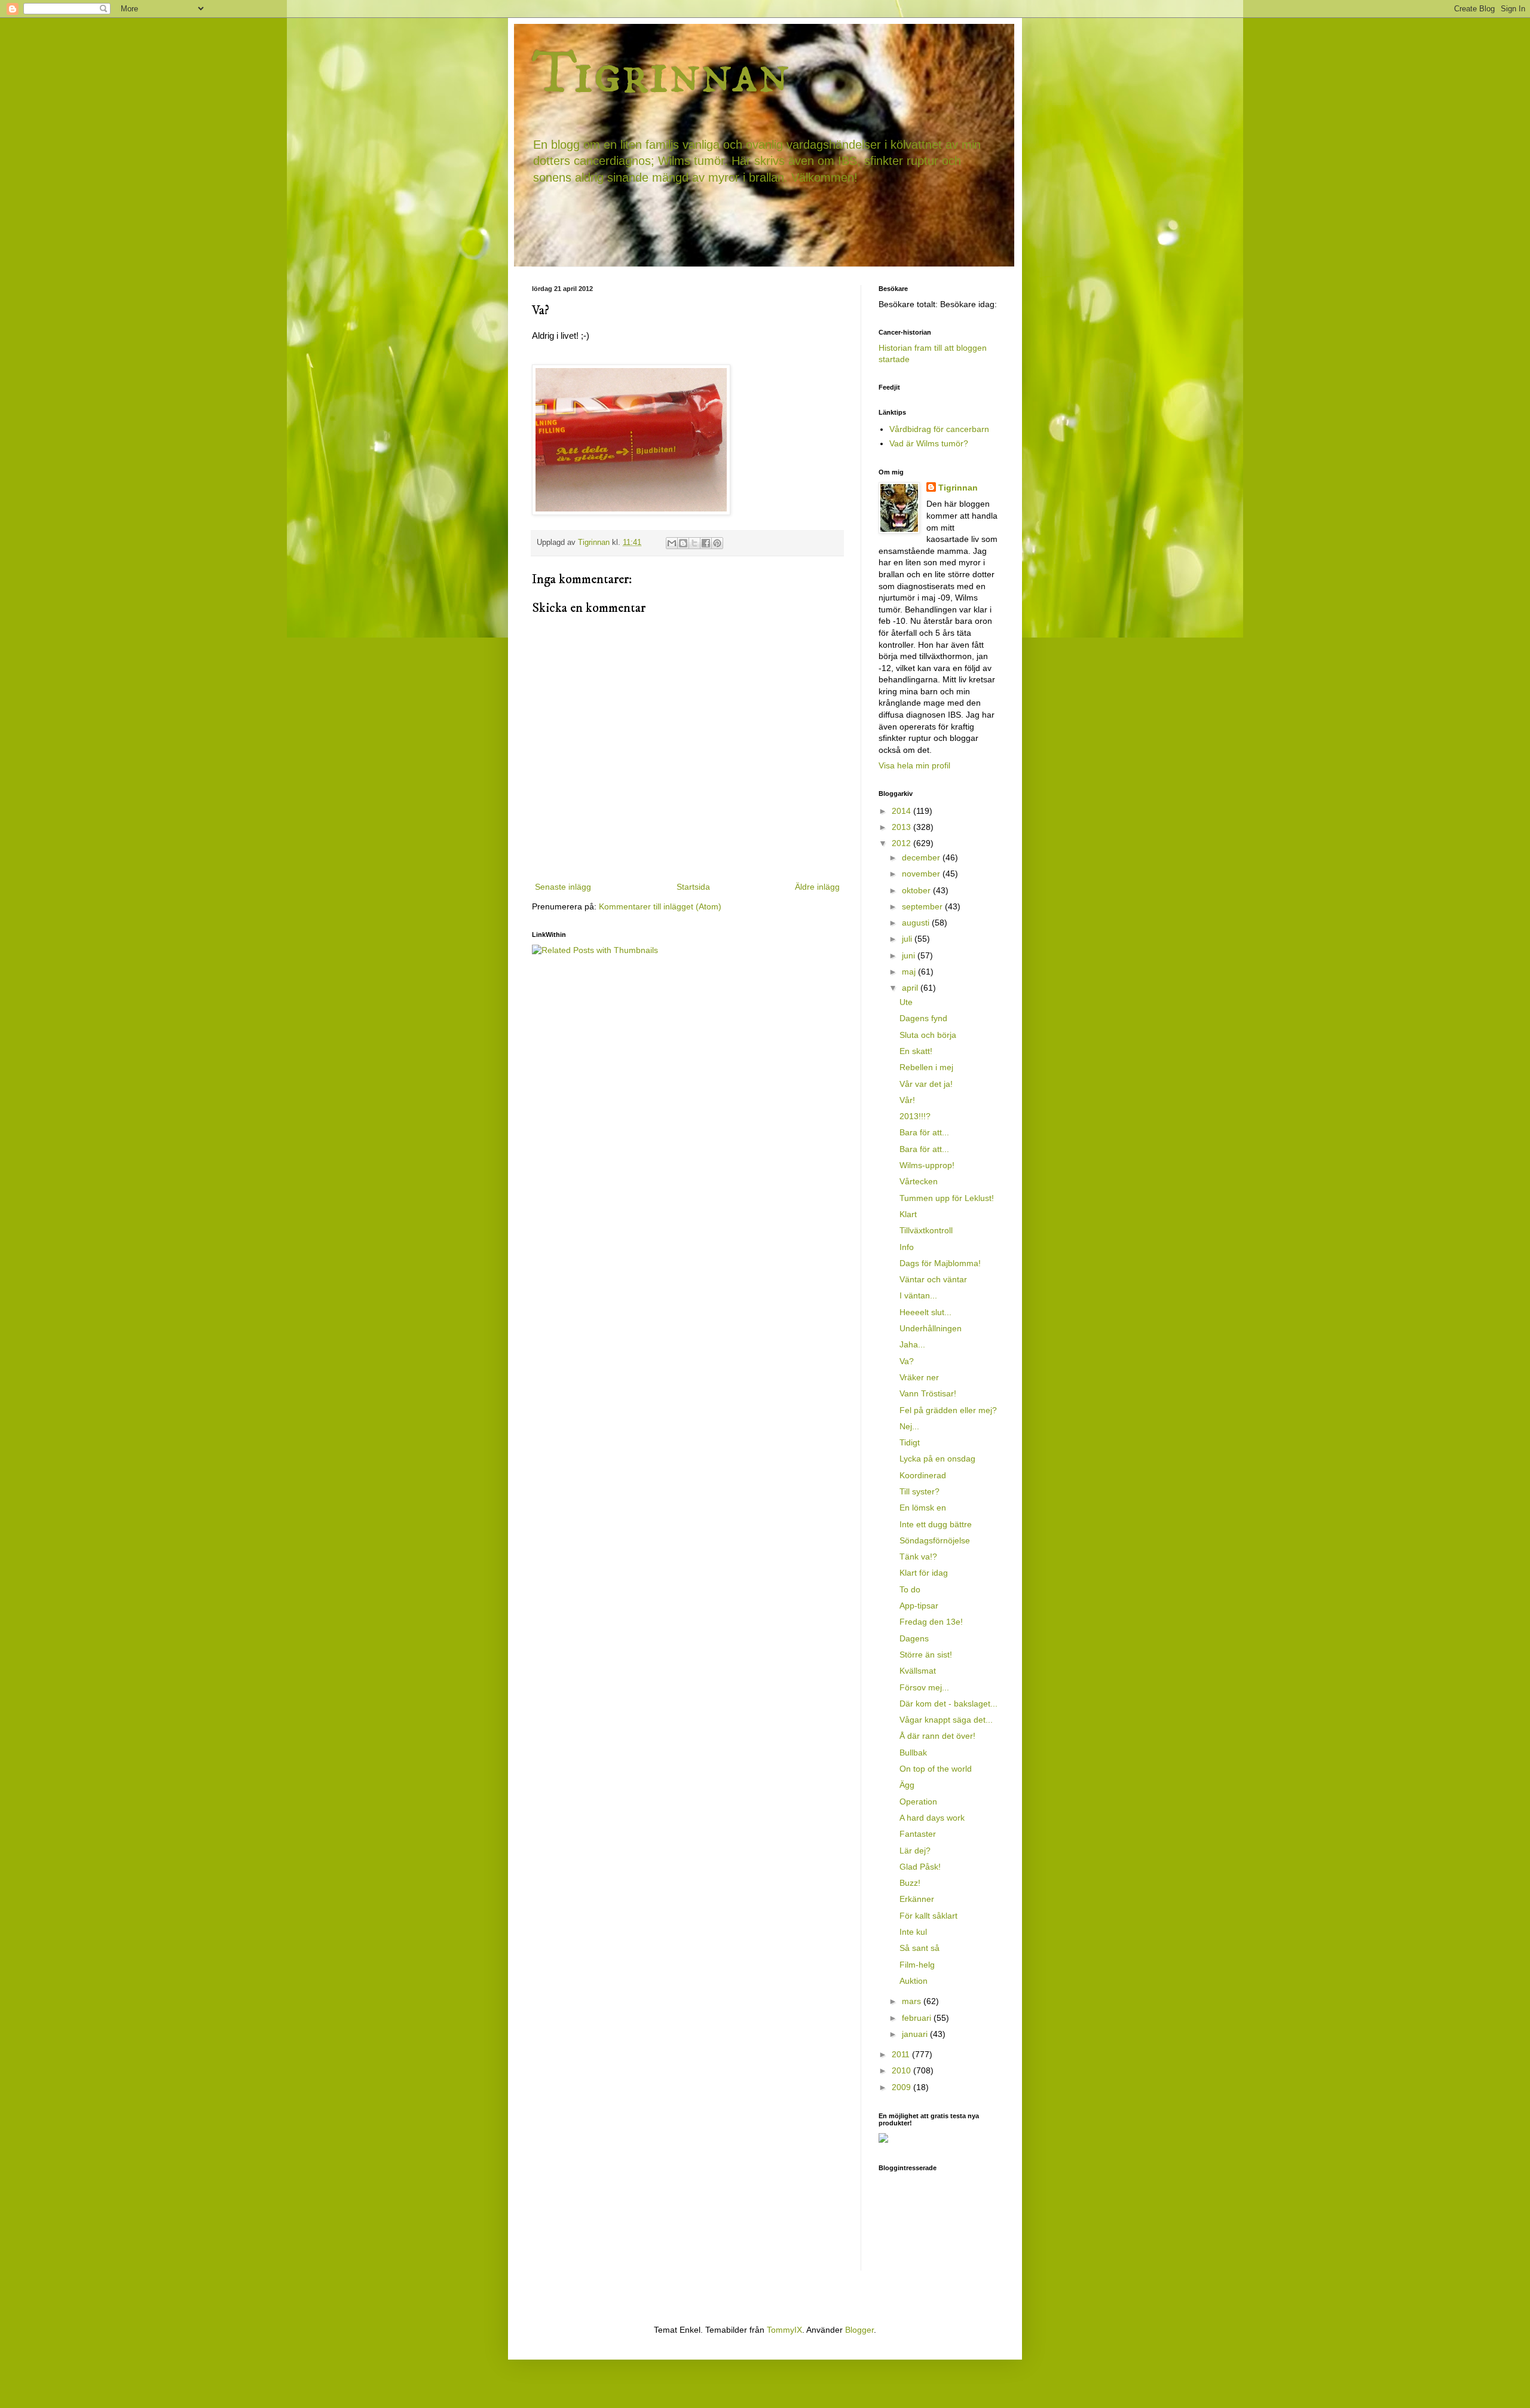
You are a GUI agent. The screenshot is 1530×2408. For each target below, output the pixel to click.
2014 (902, 811)
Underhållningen (931, 1328)
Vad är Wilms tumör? (929, 443)
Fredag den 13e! (931, 1622)
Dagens (914, 1638)
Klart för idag (924, 1573)
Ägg (907, 1785)
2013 (902, 827)
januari (916, 2034)
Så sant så (919, 1948)
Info (907, 1247)
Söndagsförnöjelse (935, 1540)
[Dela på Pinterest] (717, 543)
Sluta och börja (928, 1035)
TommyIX (784, 2330)
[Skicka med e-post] (672, 543)
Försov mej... (924, 1687)
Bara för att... (924, 1132)
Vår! (907, 1100)
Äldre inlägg (817, 887)
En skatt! (916, 1051)
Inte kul (913, 1932)
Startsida (693, 887)
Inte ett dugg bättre (936, 1524)
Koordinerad (923, 1475)
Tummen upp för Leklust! (947, 1198)
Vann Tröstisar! (928, 1393)
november (922, 874)
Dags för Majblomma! (940, 1263)
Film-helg (917, 1965)
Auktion (914, 1981)
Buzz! (910, 1883)
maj (910, 972)
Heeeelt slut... (925, 1312)
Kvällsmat (918, 1671)
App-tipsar (919, 1606)
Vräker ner (919, 1377)
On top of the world (936, 1769)
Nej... (909, 1426)
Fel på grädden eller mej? (948, 1410)
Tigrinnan (661, 74)
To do (910, 1589)
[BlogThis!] (683, 543)
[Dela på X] (694, 543)
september (923, 906)
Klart (908, 1214)
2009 (902, 2087)
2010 (902, 2070)
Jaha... (912, 1344)
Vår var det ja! (926, 1084)
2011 (902, 2054)
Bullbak (913, 1753)
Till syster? (919, 1491)
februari (918, 2018)
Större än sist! (926, 1655)
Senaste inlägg (563, 887)
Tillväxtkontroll (926, 1230)
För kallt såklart (928, 1916)
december (922, 857)
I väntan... (918, 1295)
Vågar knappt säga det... (946, 1720)
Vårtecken (919, 1181)
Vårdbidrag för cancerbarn (939, 429)
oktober (917, 890)
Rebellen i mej (926, 1067)
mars (913, 2001)
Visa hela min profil (914, 765)
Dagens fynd (923, 1018)
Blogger (859, 2330)
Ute (906, 1002)
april (911, 988)
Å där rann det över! (937, 1736)
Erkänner (917, 1899)
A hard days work (932, 1818)
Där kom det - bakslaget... (948, 1704)
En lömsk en (923, 1508)
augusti (917, 923)
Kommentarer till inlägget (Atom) (660, 906)
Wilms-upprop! (927, 1165)
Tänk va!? (918, 1557)
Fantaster (918, 1834)
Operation (918, 1802)
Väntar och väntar (933, 1279)
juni (910, 955)
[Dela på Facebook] (706, 543)
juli (908, 939)
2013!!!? (915, 1116)
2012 (902, 843)
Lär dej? (915, 1851)
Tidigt (910, 1442)
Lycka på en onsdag (937, 1459)
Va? (907, 1361)
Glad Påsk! (920, 1867)
